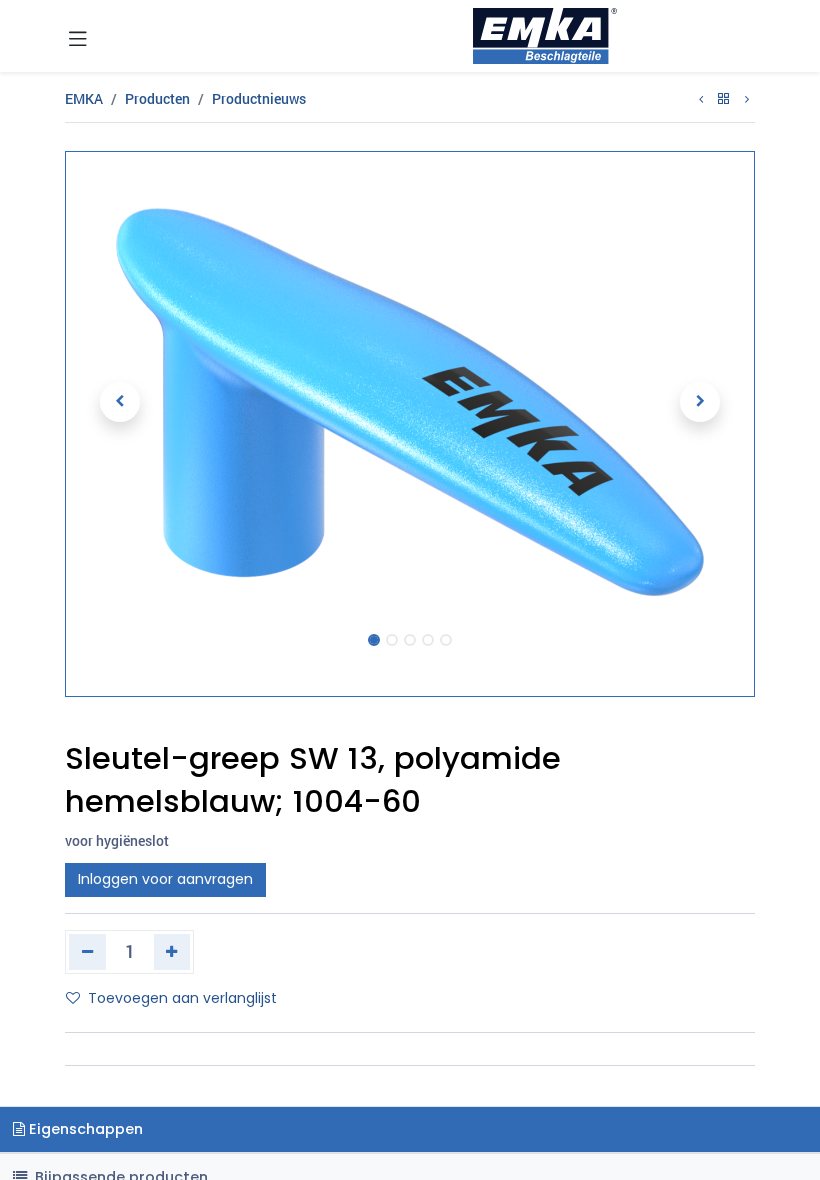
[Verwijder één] (87, 952)
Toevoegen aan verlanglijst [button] (182, 998)
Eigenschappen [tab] (84, 1129)
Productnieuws (259, 98)
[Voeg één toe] (172, 952)
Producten (157, 98)
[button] (120, 402)
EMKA (84, 98)
